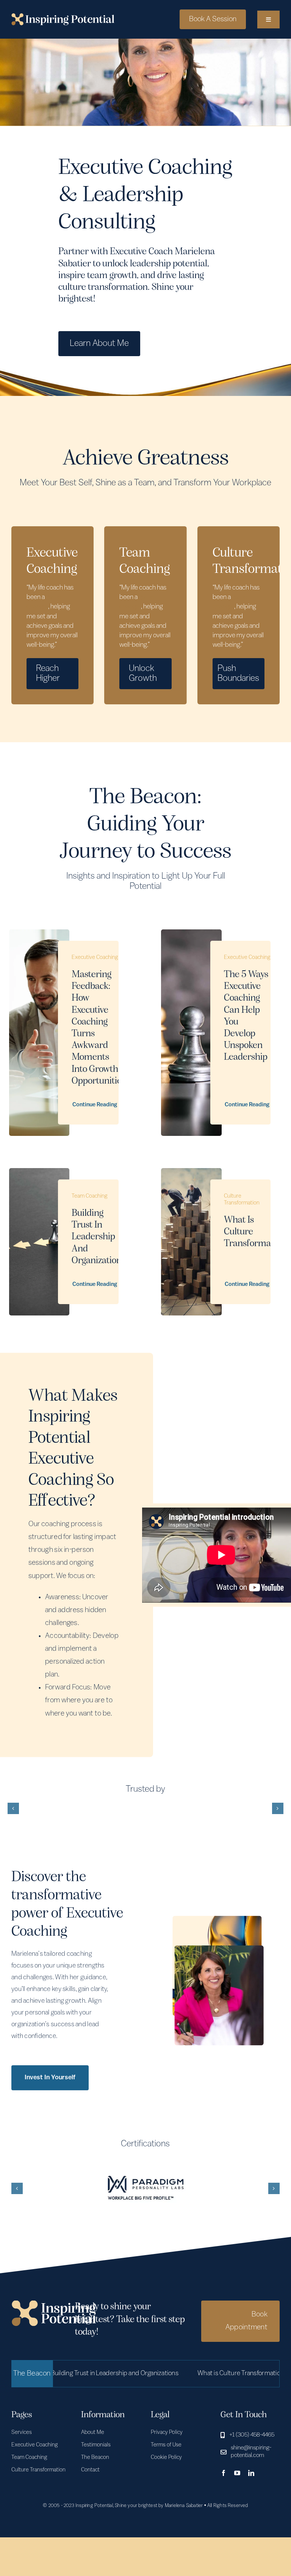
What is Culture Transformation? (192, 2374)
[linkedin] (251, 2473)
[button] (13, 1808)
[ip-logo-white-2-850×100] (63, 17)
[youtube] (237, 2473)
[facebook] (224, 2473)
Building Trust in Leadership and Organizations (99, 1237)
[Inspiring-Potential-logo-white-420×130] (54, 2304)
